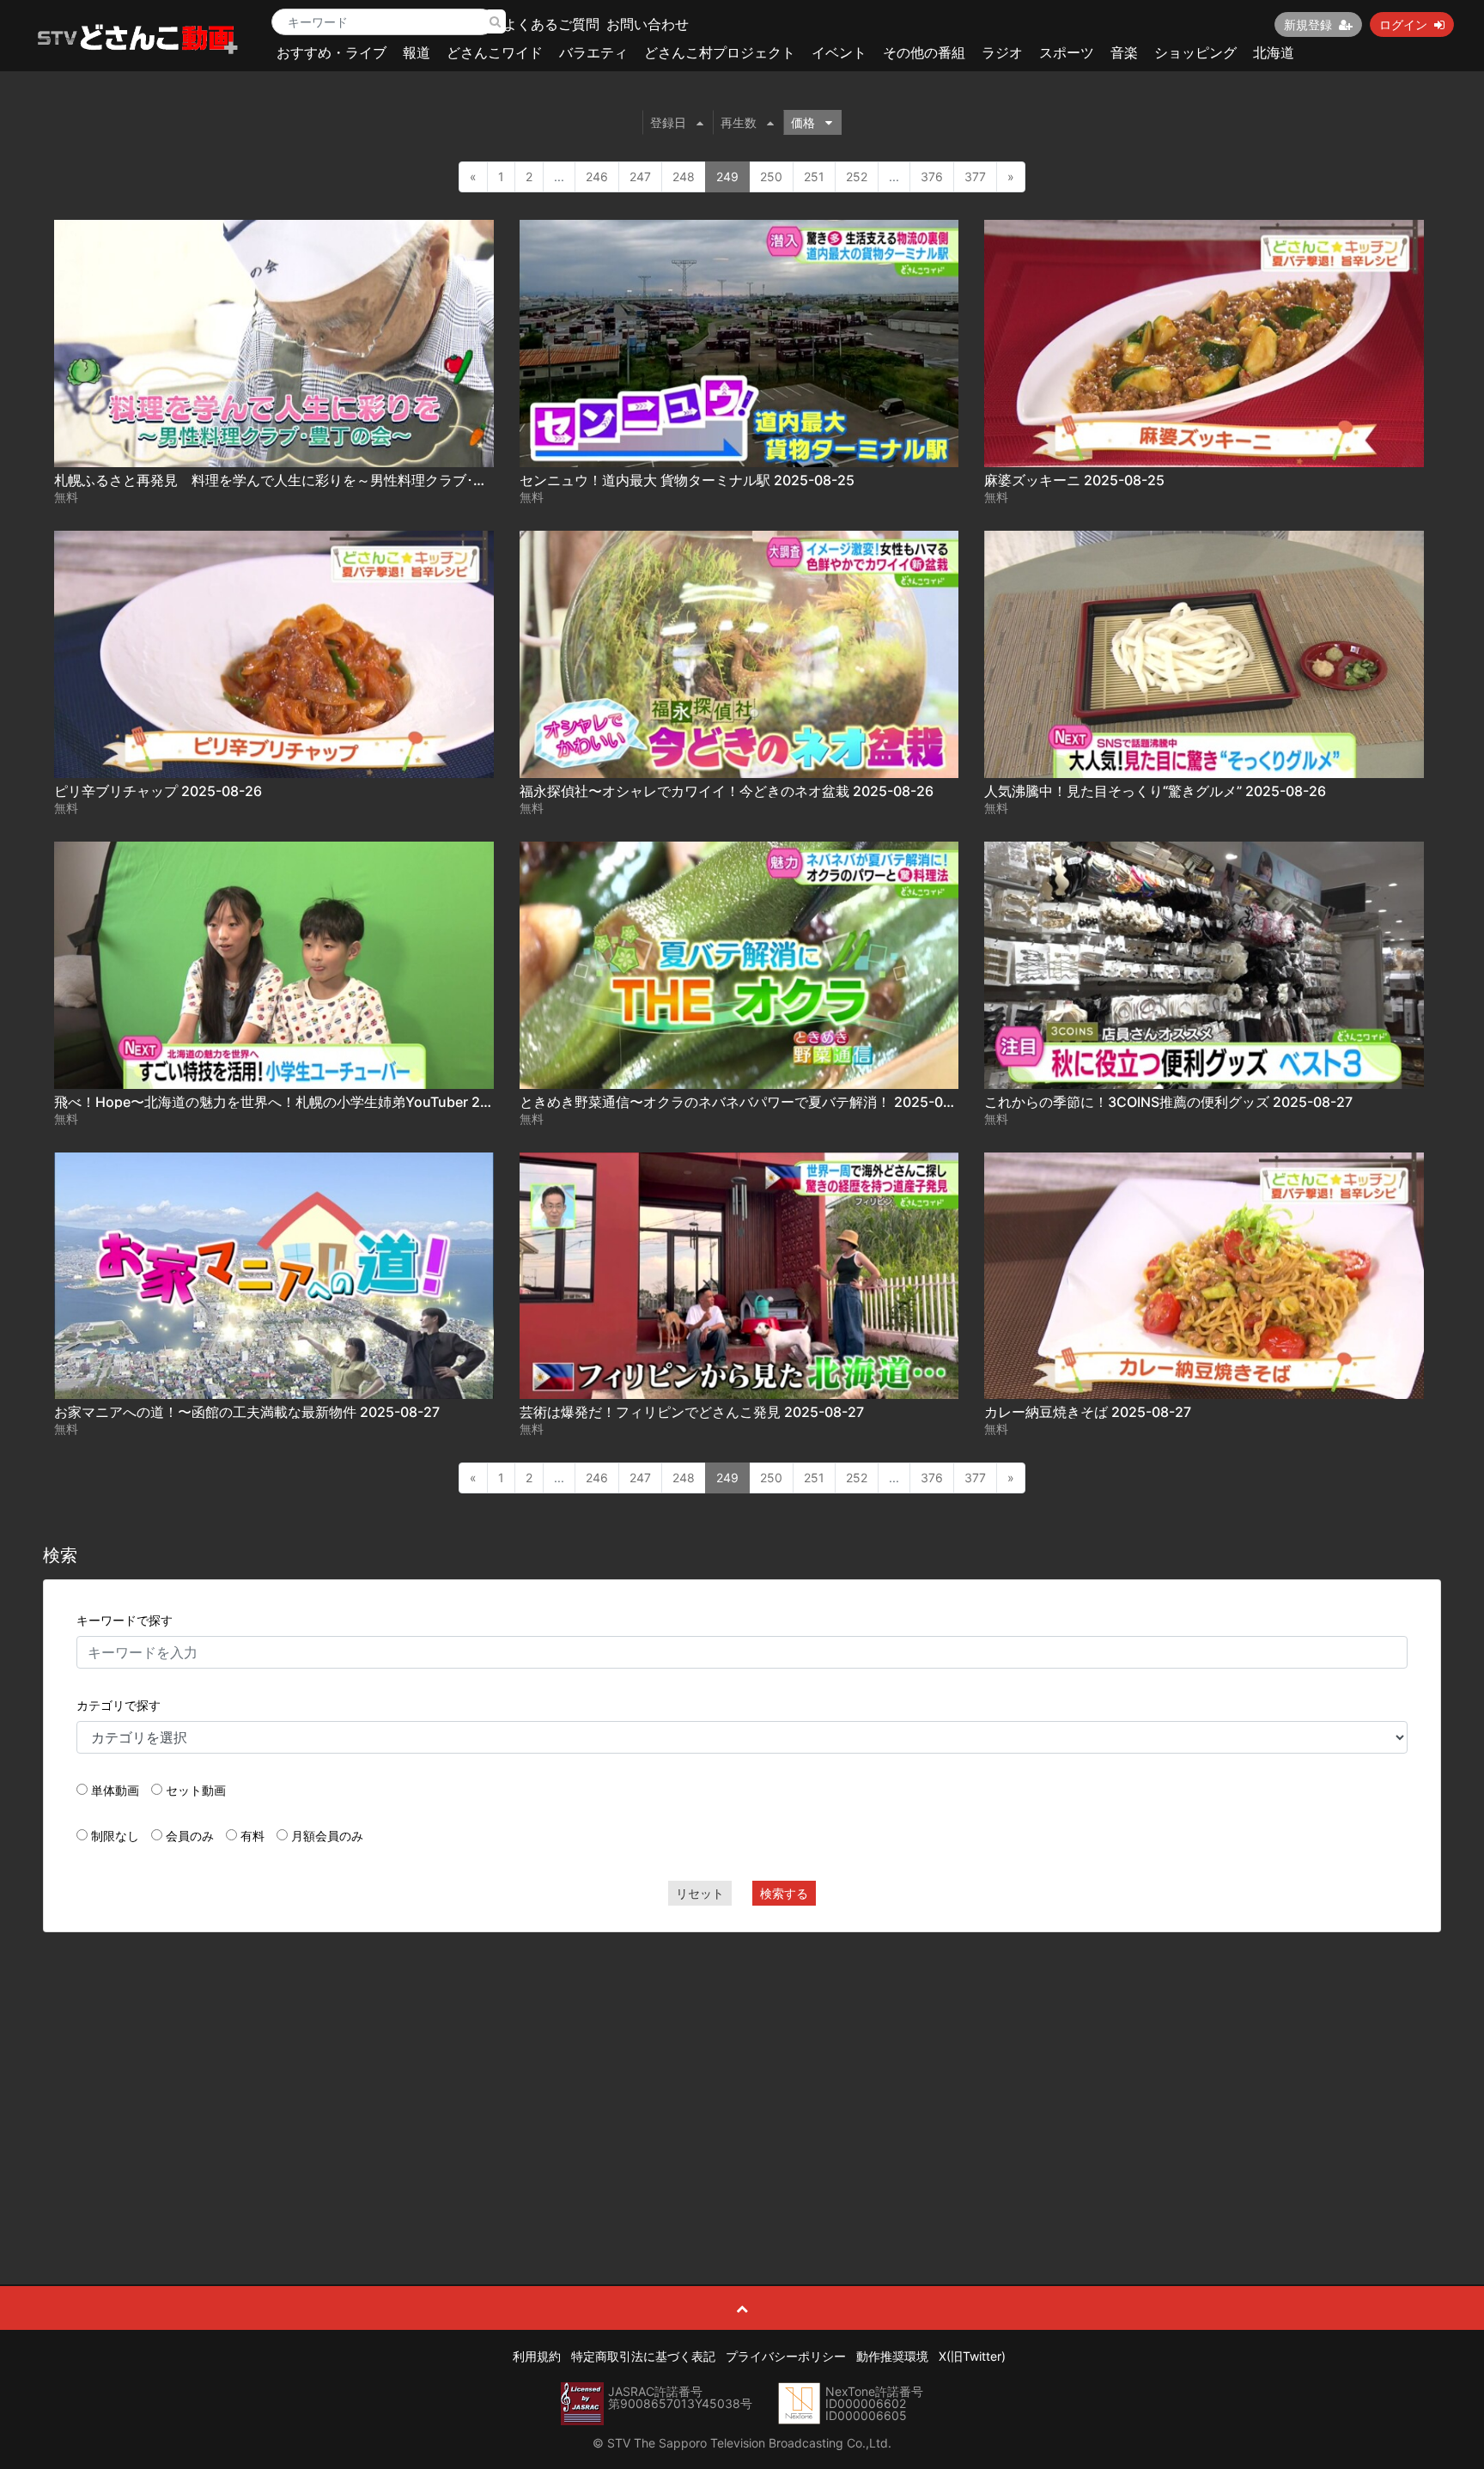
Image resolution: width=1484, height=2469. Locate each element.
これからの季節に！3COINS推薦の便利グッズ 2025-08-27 (1168, 1102)
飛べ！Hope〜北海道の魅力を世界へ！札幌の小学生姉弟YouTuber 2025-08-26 (303, 1102)
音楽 (1124, 52)
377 (975, 176)
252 (857, 176)
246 (597, 176)
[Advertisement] (742, 2070)
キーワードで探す (125, 1620)
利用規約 (537, 2356)
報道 (417, 52)
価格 (803, 122)
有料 (252, 1836)
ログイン (1403, 24)
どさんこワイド (495, 52)
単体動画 (115, 1790)
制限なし (115, 1836)
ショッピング (1195, 52)
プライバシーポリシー (786, 2356)
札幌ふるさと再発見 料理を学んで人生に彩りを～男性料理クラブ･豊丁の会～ (298, 480)
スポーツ (1067, 52)
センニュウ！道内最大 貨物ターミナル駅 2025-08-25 (687, 480)
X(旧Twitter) (972, 2356)
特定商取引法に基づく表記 (643, 2356)
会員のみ (190, 1836)
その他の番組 (924, 52)
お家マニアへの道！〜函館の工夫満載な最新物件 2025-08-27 (247, 1412)
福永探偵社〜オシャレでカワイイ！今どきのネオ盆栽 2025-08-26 (727, 791)
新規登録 (1308, 24)
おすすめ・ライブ (331, 52)
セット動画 (196, 1790)
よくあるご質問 (551, 24)
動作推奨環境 (892, 2356)
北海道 (1274, 52)
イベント (839, 52)
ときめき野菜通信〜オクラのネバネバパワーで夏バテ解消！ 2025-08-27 (747, 1102)
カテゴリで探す (119, 1705)
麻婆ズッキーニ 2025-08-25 (1074, 480)
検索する (784, 1893)
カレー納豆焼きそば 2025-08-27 (1088, 1412)
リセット (700, 1893)
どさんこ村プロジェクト (720, 52)
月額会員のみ (327, 1836)
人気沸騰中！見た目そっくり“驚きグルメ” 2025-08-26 (1155, 791)
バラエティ (593, 52)
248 (684, 176)
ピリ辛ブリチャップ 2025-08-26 (158, 791)
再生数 (739, 122)
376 (932, 176)
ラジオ (1002, 52)
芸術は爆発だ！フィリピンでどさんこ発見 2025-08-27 (692, 1412)
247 (640, 176)
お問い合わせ (648, 24)
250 (771, 176)
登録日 (668, 122)
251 (814, 176)
